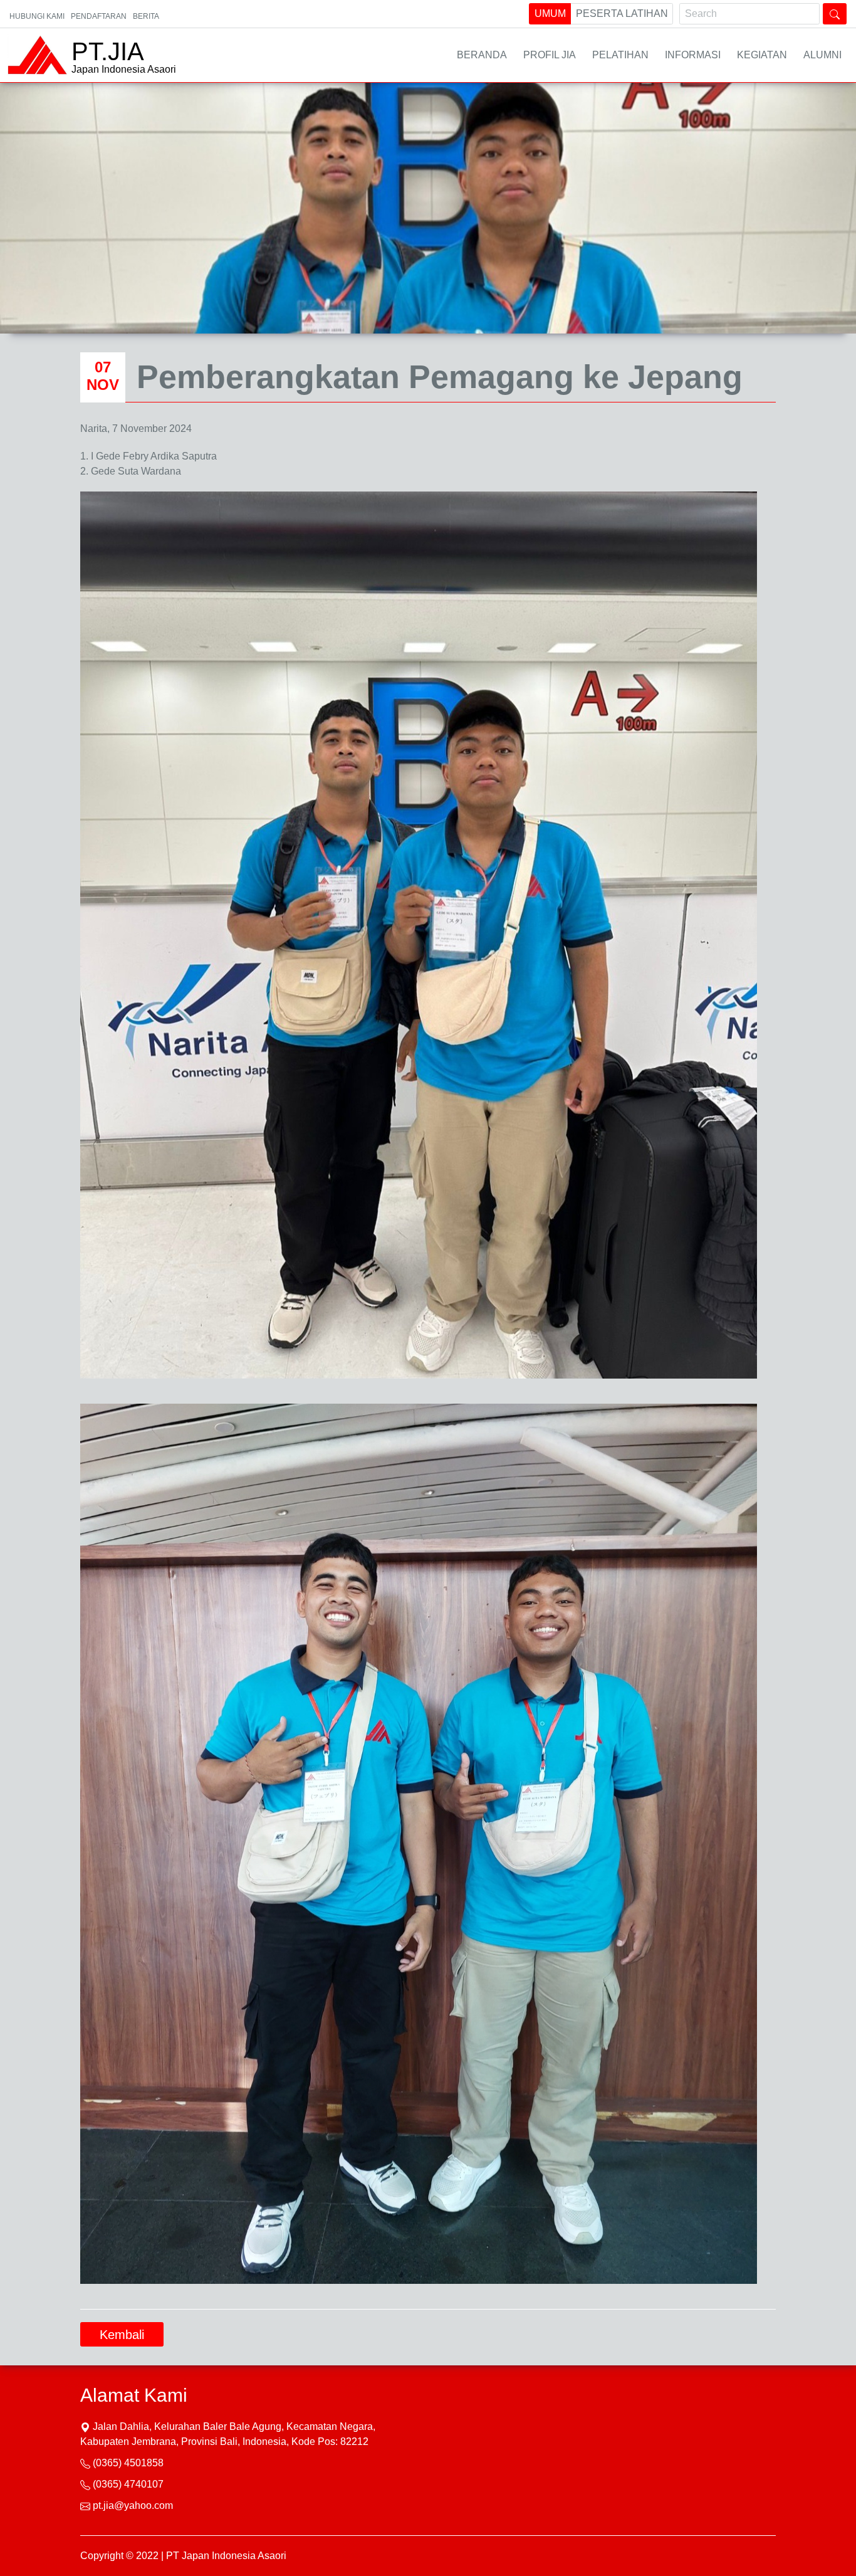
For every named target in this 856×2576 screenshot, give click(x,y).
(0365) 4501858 (128, 2463)
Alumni (822, 55)
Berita (146, 16)
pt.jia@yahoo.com (133, 2505)
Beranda (482, 55)
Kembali (122, 2335)
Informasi (693, 55)
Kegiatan (762, 55)
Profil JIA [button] (550, 55)
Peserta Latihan (622, 13)
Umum (550, 13)
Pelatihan (620, 55)
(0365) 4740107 (128, 2484)
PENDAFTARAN (99, 16)
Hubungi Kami (37, 16)
